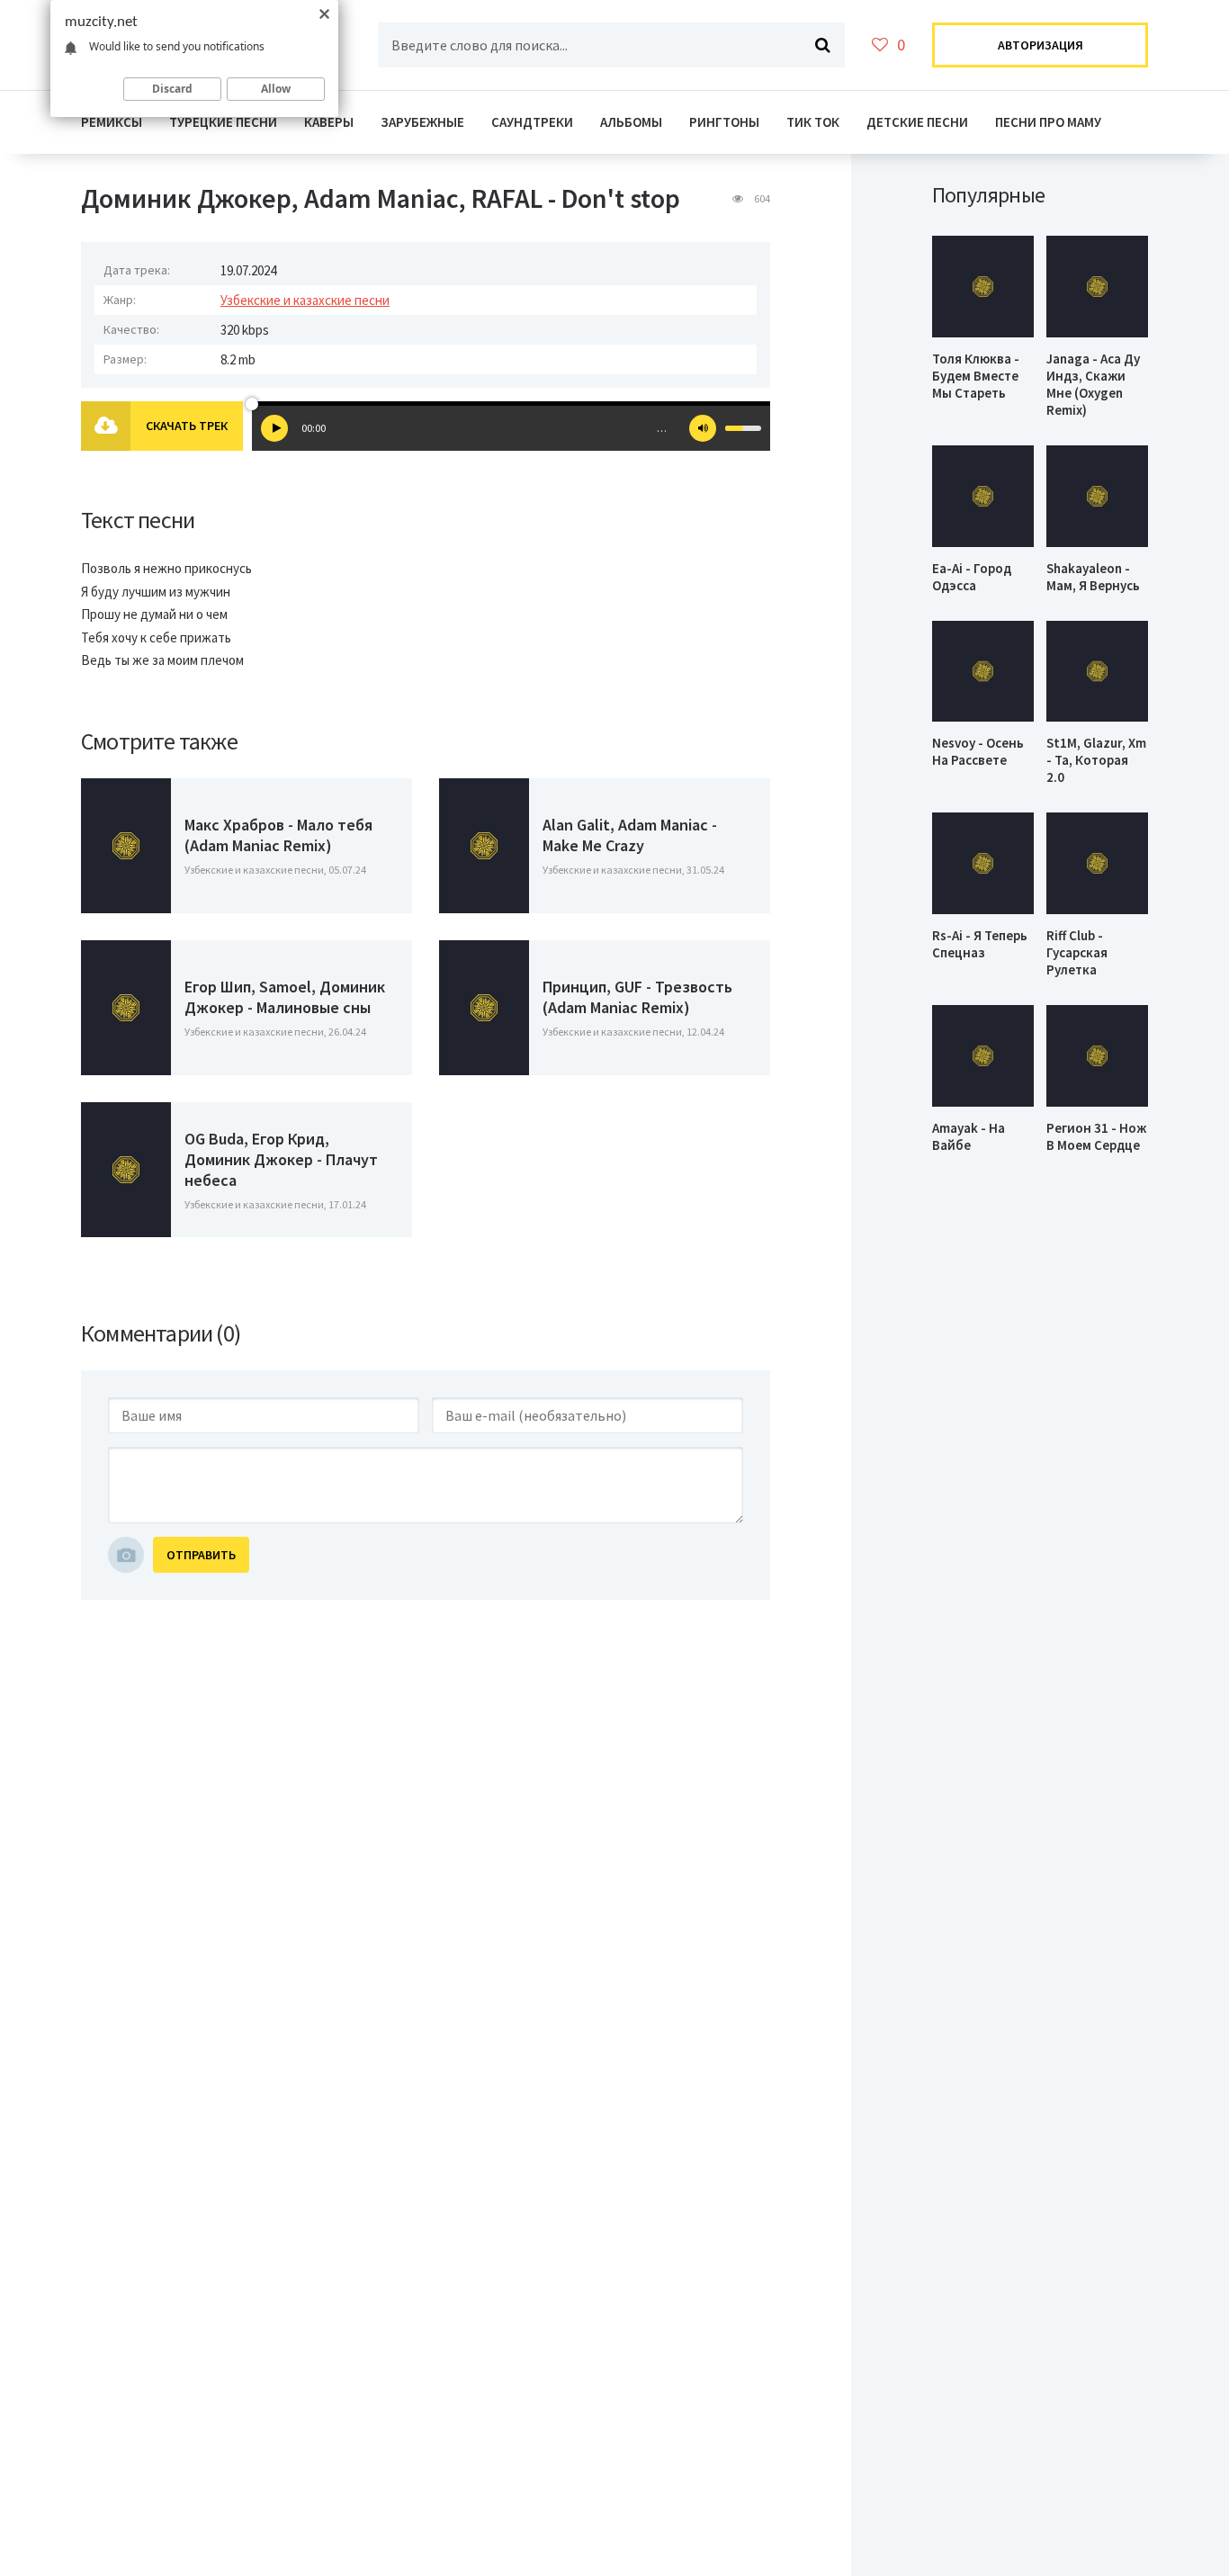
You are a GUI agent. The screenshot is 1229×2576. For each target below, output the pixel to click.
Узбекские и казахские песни (305, 300)
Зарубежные (422, 122)
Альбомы (631, 122)
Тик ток (813, 122)
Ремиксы (112, 122)
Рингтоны (724, 122)
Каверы (329, 122)
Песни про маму (1048, 122)
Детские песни (917, 122)
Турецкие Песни (223, 122)
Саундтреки (532, 122)
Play (274, 428)
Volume (703, 428)
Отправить (201, 1555)
